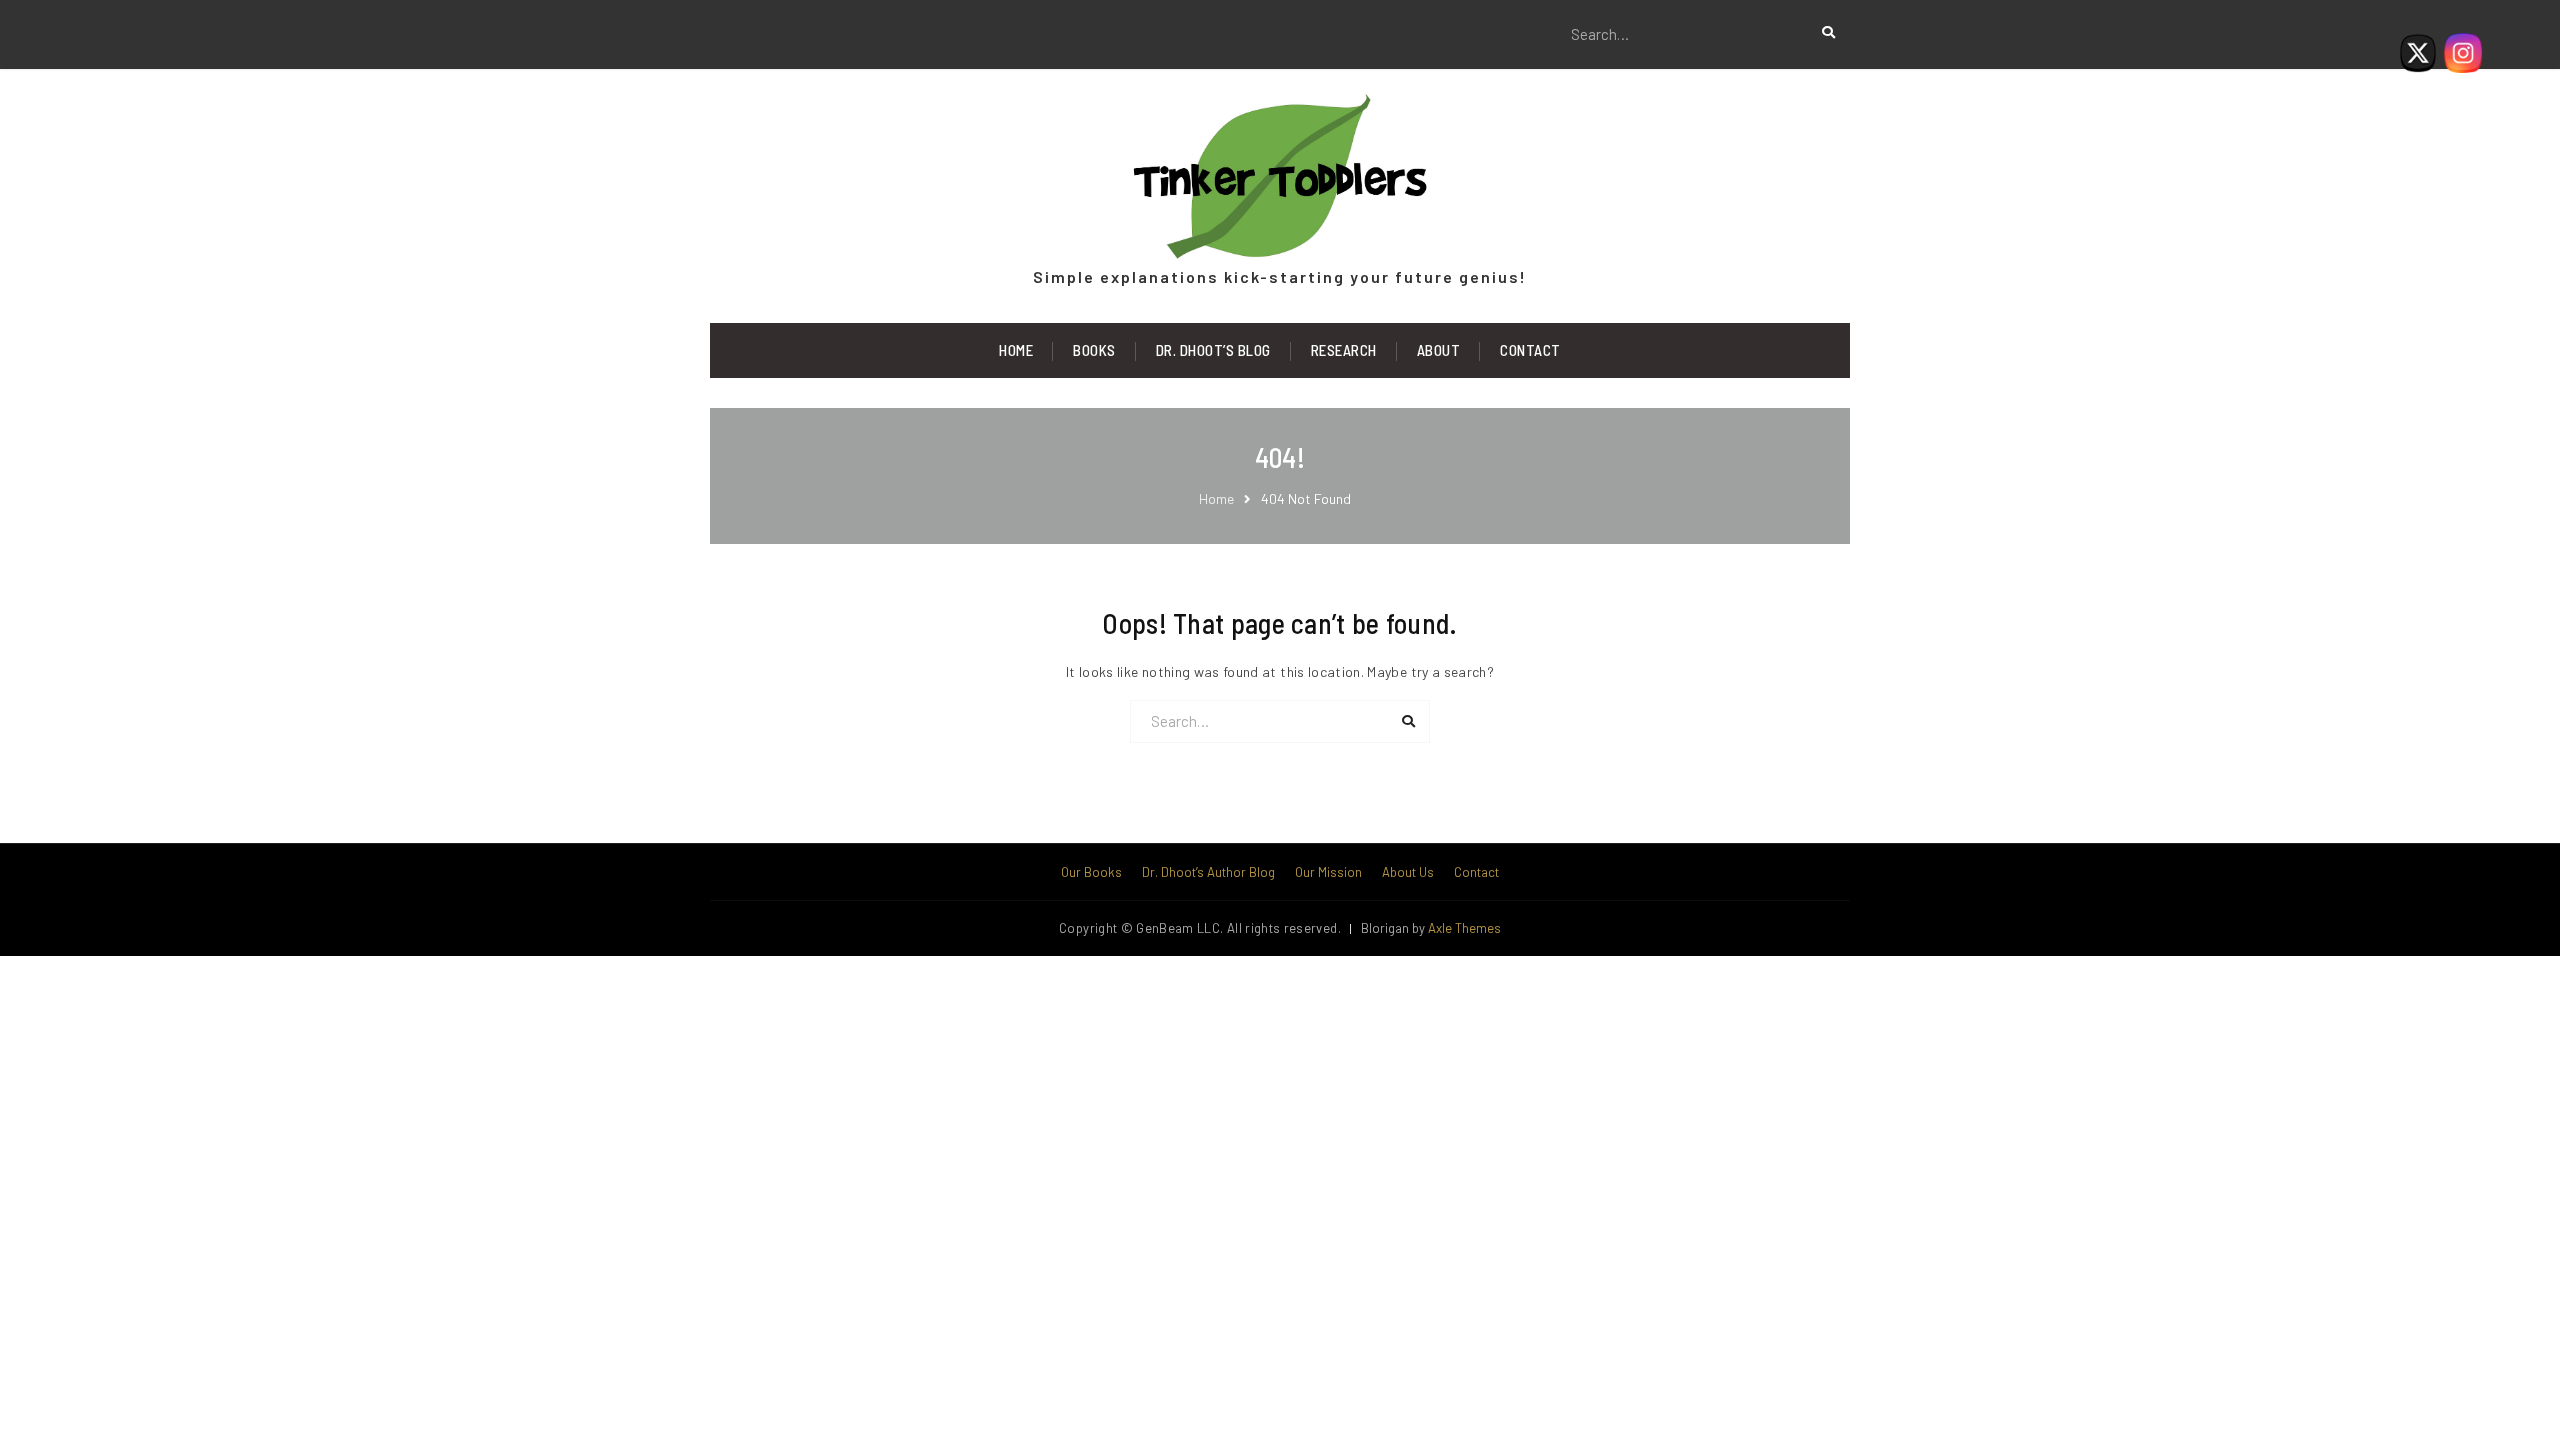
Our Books (1091, 872)
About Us (1408, 872)
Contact (1530, 350)
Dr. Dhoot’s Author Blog (1208, 872)
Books (1094, 350)
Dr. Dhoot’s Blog (1213, 350)
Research (1344, 350)
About (1439, 350)
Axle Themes (1464, 928)
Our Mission (1328, 872)
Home (1016, 350)
